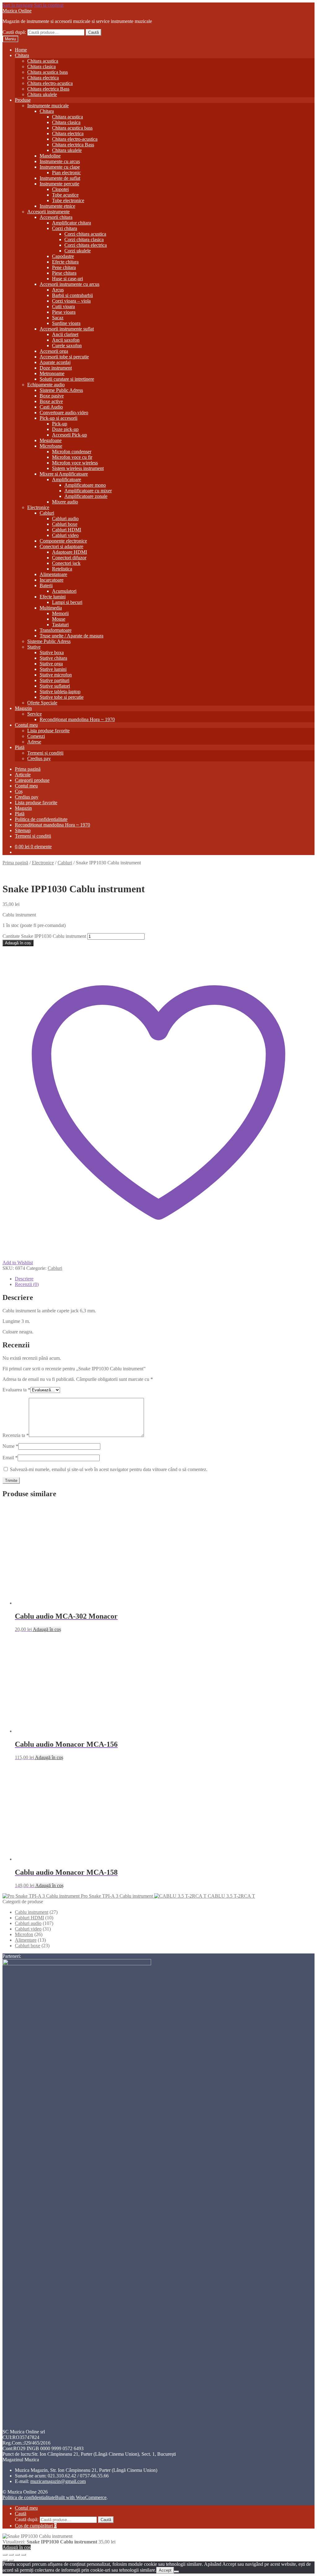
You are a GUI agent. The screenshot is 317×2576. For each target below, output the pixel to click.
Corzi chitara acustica (85, 234)
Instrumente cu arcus (60, 161)
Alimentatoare (53, 574)
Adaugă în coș (18, 943)
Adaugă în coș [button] (47, 1629)
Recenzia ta (16, 1435)
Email (10, 1458)
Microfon (24, 2298)
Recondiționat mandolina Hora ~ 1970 (77, 719)
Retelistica (62, 569)
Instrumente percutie (59, 184)
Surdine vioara (66, 323)
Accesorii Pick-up (69, 435)
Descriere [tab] (24, 1279)
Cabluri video (65, 535)
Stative (34, 647)
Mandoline (50, 156)
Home (21, 50)
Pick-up (60, 424)
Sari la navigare (18, 5)
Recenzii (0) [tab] (27, 1284)
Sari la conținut (49, 5)
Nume (10, 1446)
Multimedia (51, 608)
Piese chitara (64, 273)
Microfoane (51, 446)
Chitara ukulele (42, 94)
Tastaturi (60, 625)
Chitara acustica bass (48, 72)
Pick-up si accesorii (59, 418)
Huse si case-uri (67, 279)
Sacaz (58, 318)
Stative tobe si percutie (62, 697)
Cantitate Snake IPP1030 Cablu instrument (44, 936)
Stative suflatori (55, 686)
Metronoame (52, 373)
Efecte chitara (65, 262)
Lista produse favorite (48, 731)
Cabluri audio (65, 519)
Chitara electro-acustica (50, 83)
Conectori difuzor (69, 558)
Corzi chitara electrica (86, 245)
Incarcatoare (52, 580)
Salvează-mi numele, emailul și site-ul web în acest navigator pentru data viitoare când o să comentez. (109, 1469)
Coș (19, 791)
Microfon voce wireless (75, 463)
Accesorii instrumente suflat (67, 329)
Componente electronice (63, 541)
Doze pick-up (65, 429)
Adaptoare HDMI (69, 552)
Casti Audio (51, 407)
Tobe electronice (68, 200)
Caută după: (14, 32)
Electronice (38, 507)
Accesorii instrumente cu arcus (69, 284)
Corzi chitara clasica (84, 239)
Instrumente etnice (57, 206)
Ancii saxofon (66, 340)
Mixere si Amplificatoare (64, 474)
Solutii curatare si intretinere (67, 379)
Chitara (22, 55)
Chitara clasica (41, 67)
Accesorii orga (54, 351)
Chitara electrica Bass (48, 89)
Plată (20, 747)
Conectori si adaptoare (61, 546)
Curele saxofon (67, 346)
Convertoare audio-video (64, 412)
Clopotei (60, 189)
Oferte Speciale (42, 703)
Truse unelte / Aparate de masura (72, 636)
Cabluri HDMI (67, 530)
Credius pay (39, 758)
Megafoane (51, 440)
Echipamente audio (46, 385)
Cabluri (47, 513)
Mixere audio (65, 502)
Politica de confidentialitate (41, 819)
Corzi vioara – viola (71, 301)
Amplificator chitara (72, 223)
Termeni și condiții (45, 753)
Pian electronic (66, 173)
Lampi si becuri (67, 602)
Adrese (34, 742)
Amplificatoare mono (85, 485)
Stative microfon (56, 675)
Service (35, 714)
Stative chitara (53, 658)
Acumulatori (64, 591)
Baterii (46, 585)
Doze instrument (56, 368)
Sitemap (23, 830)
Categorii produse (32, 780)
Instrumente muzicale (48, 106)
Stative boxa (52, 652)
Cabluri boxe (65, 524)
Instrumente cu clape (60, 167)
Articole (23, 775)
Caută (93, 32)
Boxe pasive (52, 396)
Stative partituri (54, 680)
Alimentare (26, 2303)
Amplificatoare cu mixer (88, 491)
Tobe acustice (65, 195)
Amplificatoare (67, 479)
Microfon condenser (72, 452)
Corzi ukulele (78, 251)
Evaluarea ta (16, 1390)
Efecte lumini (53, 597)
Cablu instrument (32, 2275)
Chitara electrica (43, 78)
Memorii (60, 613)
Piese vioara (64, 312)
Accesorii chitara (56, 217)
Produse (23, 100)
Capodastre (63, 256)
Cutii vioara (63, 306)
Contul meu (26, 725)
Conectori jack (66, 563)
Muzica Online (17, 11)
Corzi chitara (65, 228)
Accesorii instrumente (48, 212)
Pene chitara (64, 267)
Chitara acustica (43, 61)
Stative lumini (53, 669)
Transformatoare (56, 630)
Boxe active (51, 401)
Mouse (59, 619)
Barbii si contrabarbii (72, 295)
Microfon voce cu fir (72, 457)
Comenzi (36, 736)
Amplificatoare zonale (86, 496)
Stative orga (51, 664)
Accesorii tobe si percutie (64, 357)
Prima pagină (28, 769)
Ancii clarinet (65, 334)
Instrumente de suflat (60, 178)
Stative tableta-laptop (60, 692)
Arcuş (58, 290)
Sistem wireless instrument (78, 468)
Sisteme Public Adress (61, 390)
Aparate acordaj (55, 362)
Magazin (23, 708)
